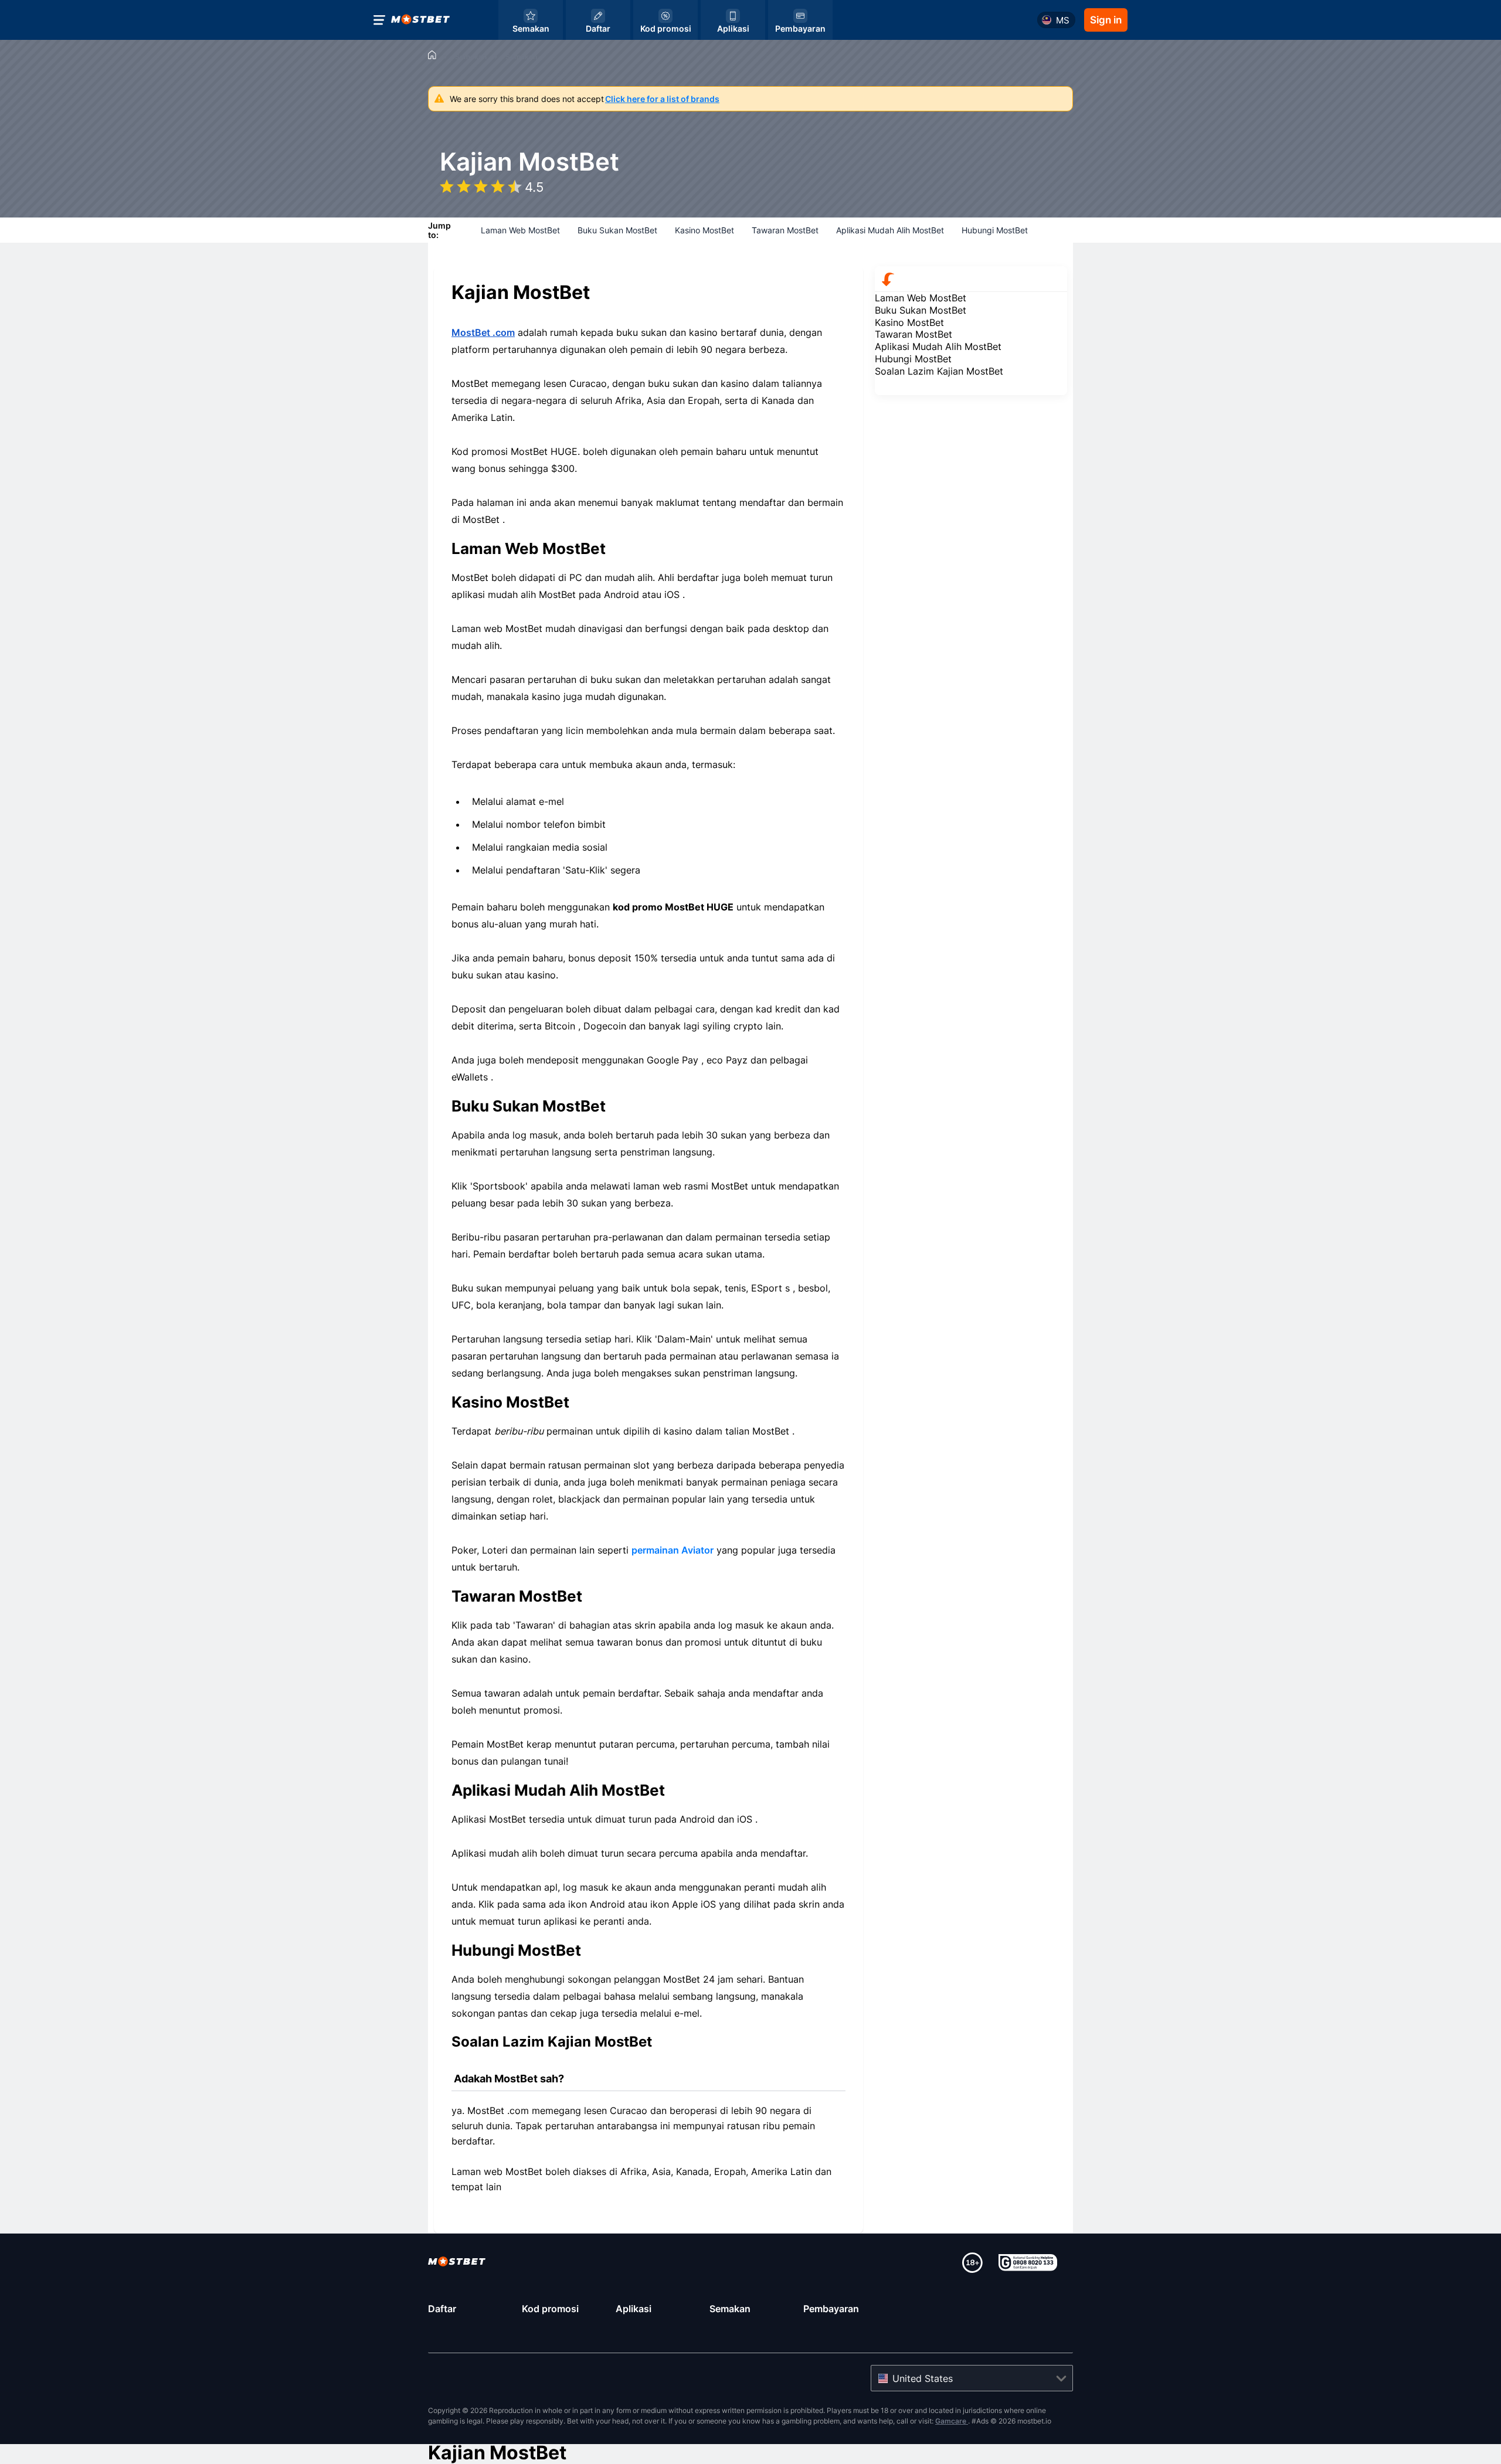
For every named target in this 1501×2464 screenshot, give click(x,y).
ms (1063, 20)
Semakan (730, 2309)
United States (923, 2378)
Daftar (442, 2309)
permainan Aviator (673, 1550)
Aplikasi (634, 2309)
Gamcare (952, 2421)
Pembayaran (831, 2309)
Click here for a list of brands (662, 99)
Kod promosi (550, 2309)
